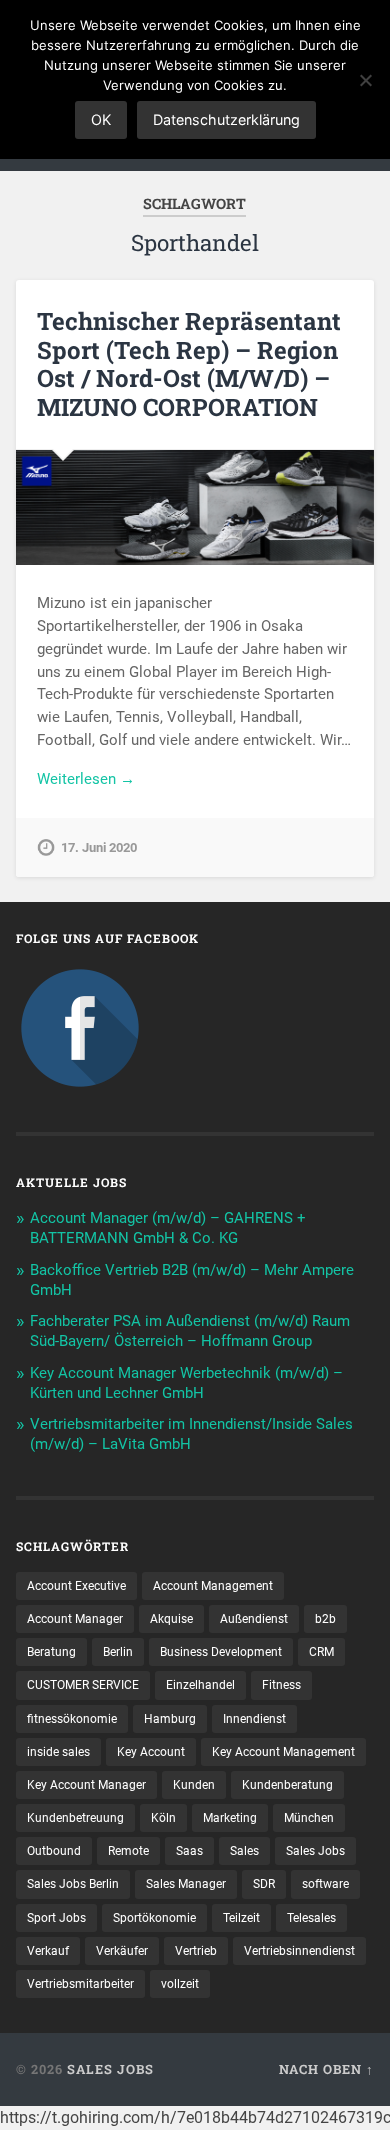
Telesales (311, 1918)
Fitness (281, 1685)
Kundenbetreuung (75, 1818)
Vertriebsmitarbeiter (80, 1984)
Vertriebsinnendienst (299, 1951)
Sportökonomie (154, 1918)
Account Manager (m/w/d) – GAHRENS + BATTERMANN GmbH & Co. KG (168, 1228)
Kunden (194, 1785)
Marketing (230, 1818)
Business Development (221, 1652)
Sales (244, 1851)
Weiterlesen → (86, 779)
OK (101, 119)
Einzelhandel (200, 1685)
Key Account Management (283, 1752)
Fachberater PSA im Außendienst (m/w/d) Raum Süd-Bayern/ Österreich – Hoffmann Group (190, 1331)
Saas (189, 1851)
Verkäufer (122, 1951)
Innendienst (254, 1719)
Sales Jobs (315, 1851)
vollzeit (180, 1984)
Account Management (213, 1586)
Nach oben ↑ (326, 2069)
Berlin (118, 1652)
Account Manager (75, 1619)
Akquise (171, 1619)
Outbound (54, 1851)
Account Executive (76, 1586)
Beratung (51, 1652)
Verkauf (48, 1951)
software (325, 1884)
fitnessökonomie (72, 1719)
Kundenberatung (287, 1785)
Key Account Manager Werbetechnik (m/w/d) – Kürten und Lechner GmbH (186, 1383)
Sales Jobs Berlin (73, 1884)
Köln (163, 1818)
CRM (321, 1652)
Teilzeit (241, 1918)
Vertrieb (196, 1951)
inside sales (58, 1752)
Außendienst (254, 1619)
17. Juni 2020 (99, 847)
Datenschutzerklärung (226, 119)
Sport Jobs (56, 1918)
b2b (325, 1619)
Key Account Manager (86, 1785)
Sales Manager (186, 1884)
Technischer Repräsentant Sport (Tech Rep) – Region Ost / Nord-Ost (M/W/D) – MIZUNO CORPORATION (189, 364)
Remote (128, 1851)
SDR (264, 1884)
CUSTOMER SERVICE (83, 1685)
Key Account (151, 1752)
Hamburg (170, 1719)
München (309, 1818)
